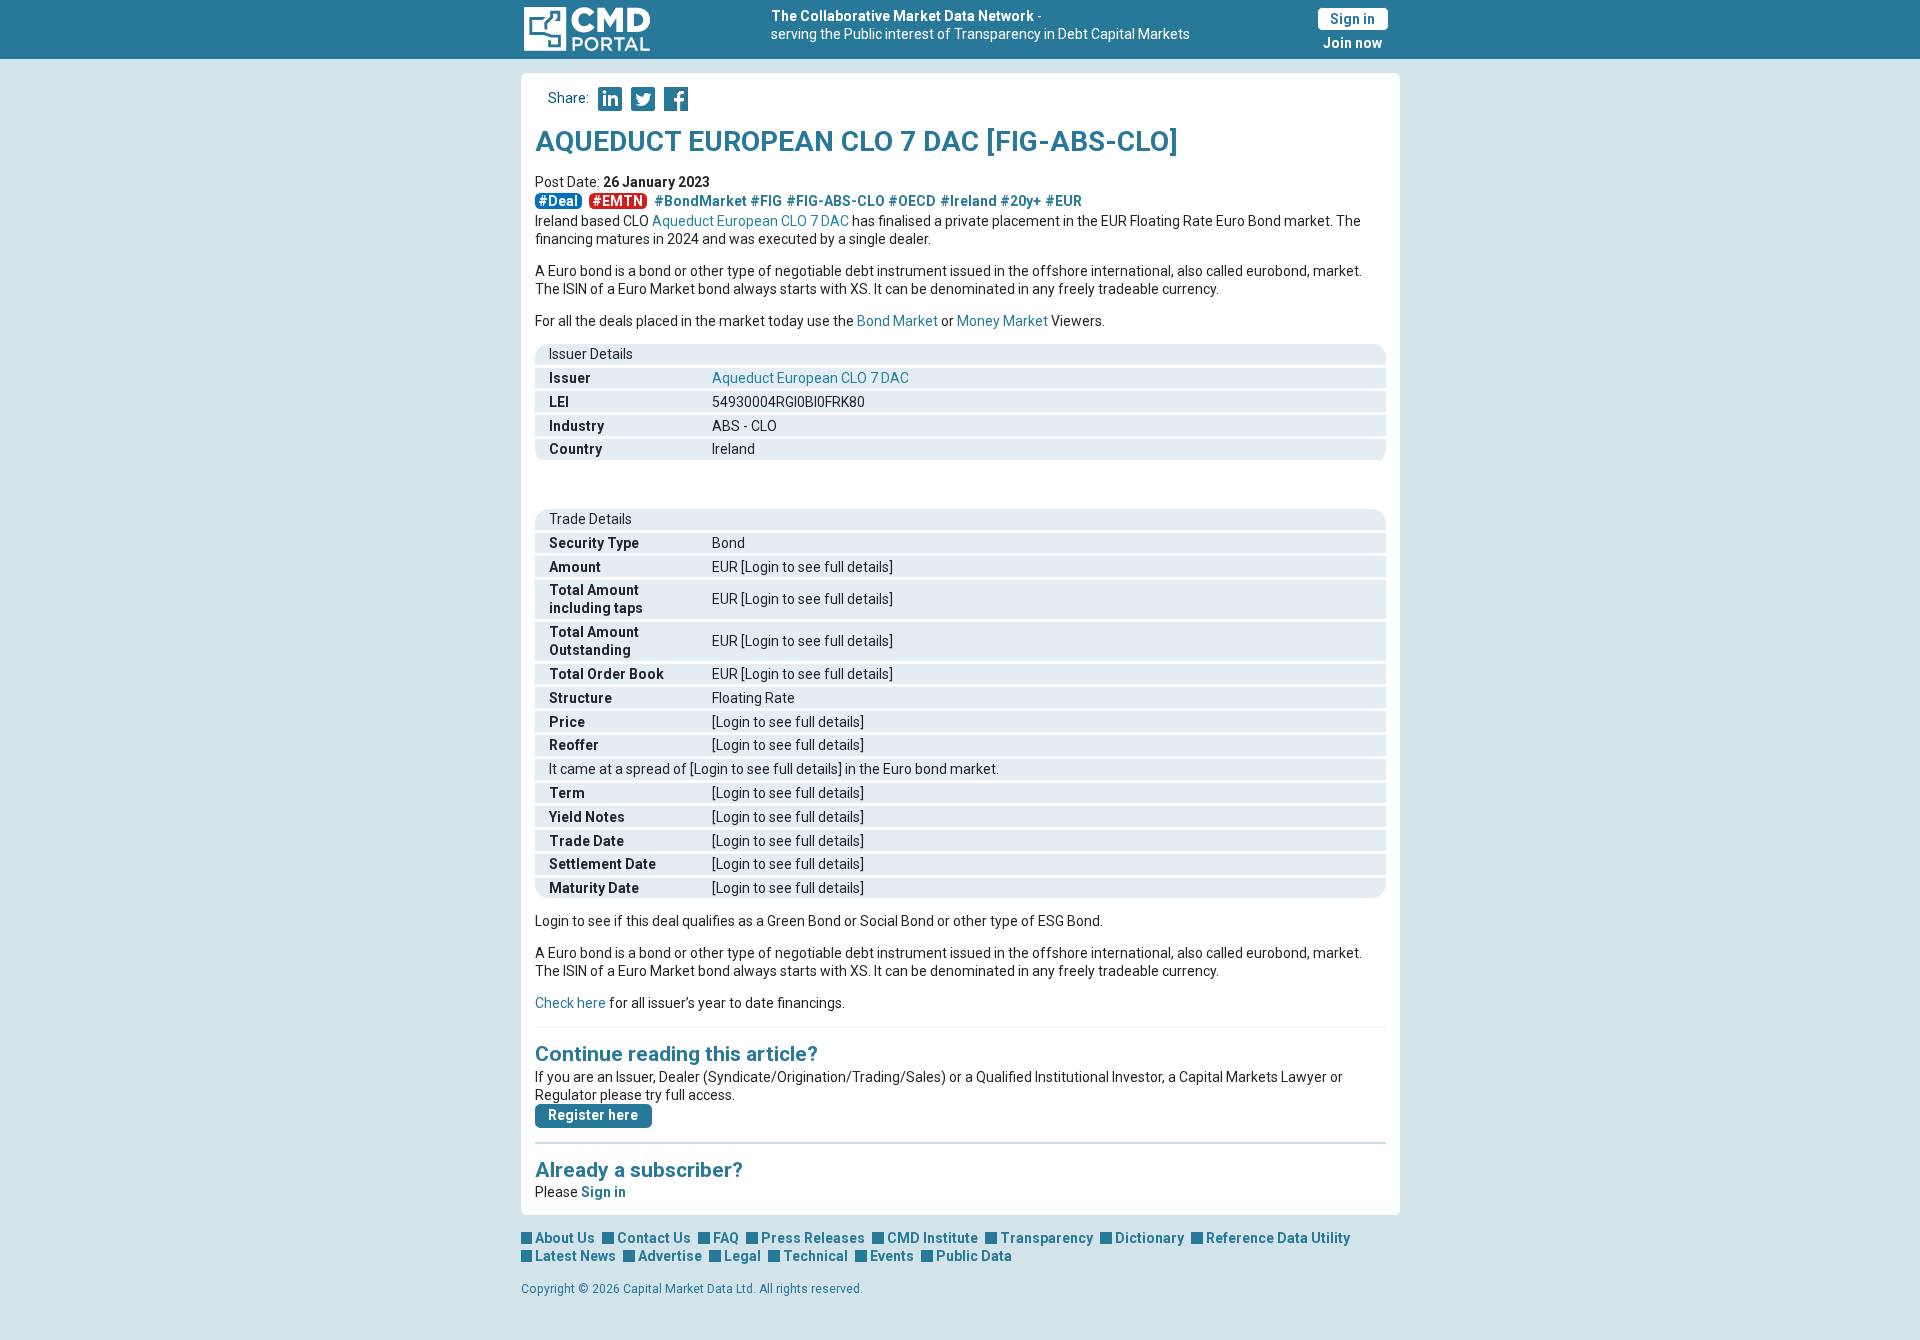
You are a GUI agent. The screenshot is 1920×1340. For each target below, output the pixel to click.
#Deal (558, 201)
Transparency (1046, 1238)
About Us (565, 1238)
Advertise (670, 1256)
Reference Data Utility (1278, 1238)
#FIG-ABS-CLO (835, 201)
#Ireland (968, 201)
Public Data (974, 1256)
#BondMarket (700, 201)
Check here (570, 1003)
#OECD (912, 201)
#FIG (766, 201)
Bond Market (897, 321)
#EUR (1063, 201)
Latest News (575, 1256)
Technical (815, 1256)
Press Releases (813, 1238)
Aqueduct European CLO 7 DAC (750, 221)
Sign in (1352, 19)
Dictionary (1149, 1238)
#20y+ (1020, 201)
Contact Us (654, 1238)
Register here (593, 1115)
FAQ (726, 1238)
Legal (742, 1256)
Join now (1352, 43)
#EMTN (617, 201)
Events (892, 1256)
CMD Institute (932, 1238)
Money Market (1002, 321)
